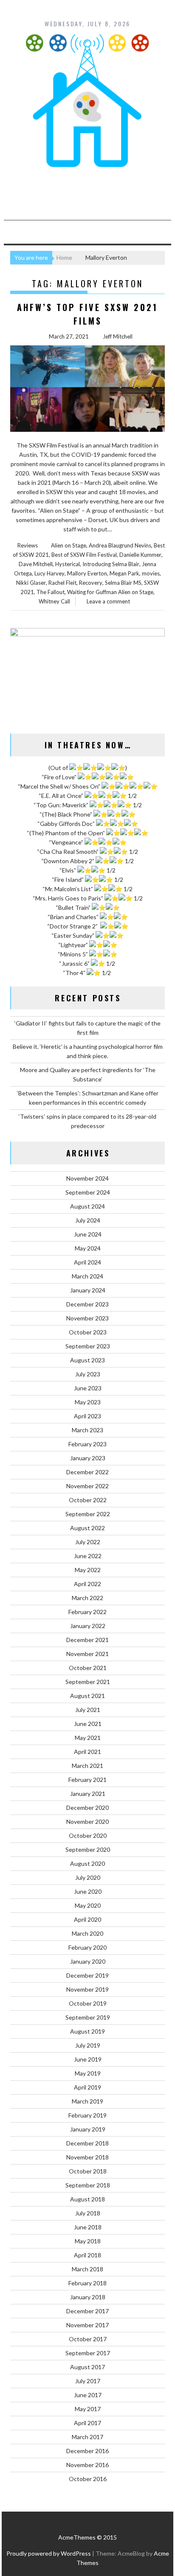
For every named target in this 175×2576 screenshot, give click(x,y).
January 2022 (88, 1626)
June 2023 (88, 1388)
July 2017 (88, 2381)
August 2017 (87, 2367)
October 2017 (88, 2339)
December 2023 (87, 1304)
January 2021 (88, 1794)
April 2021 (87, 1752)
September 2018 (88, 2185)
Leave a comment (108, 601)
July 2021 (88, 1710)
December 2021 (87, 1640)
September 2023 (88, 1346)
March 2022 (87, 1598)
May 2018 (88, 2241)
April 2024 (87, 1262)
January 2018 (88, 2297)
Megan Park (124, 573)
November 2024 (87, 1178)
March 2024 (87, 1276)
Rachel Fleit (62, 583)
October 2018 (88, 2171)
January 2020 (88, 1961)
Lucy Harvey (49, 573)
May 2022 (88, 1570)
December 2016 (87, 2451)
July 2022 (88, 1542)
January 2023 (88, 1458)
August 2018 (87, 2199)
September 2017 (88, 2353)
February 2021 (87, 1780)
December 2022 (87, 1472)
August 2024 (87, 1206)
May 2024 (88, 1248)
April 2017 (87, 2423)
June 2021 (88, 1724)
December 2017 (87, 2311)
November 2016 (87, 2465)
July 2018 (88, 2213)
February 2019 (87, 2115)
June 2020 (88, 1891)
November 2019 (87, 1989)
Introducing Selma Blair (111, 564)
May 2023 (88, 1402)
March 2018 (87, 2269)
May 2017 (88, 2409)
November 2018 (87, 2157)
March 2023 (87, 1430)
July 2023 (88, 1374)
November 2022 (87, 1486)
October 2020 (88, 1835)
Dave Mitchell (36, 564)
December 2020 (87, 1808)
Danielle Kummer (140, 555)
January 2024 (88, 1290)
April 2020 (87, 1919)
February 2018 (87, 2283)
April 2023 (87, 1416)
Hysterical (68, 564)
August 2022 (87, 1528)
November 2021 (87, 1654)
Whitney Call (54, 601)
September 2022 (88, 1514)
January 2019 (88, 2129)
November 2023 (87, 1318)
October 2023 (88, 1332)
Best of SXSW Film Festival (84, 555)
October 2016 (88, 2479)
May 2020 (88, 1905)
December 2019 (87, 1975)
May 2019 (88, 2073)
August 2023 (87, 1360)
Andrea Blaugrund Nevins (120, 545)
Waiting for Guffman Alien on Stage (110, 592)
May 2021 (88, 1738)
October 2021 (88, 1668)
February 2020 (87, 1947)
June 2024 (88, 1234)
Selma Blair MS (123, 583)
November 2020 (87, 1822)
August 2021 (87, 1696)
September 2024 (88, 1192)
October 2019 (88, 2003)
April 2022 (87, 1584)
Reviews (28, 545)
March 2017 (87, 2437)
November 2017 (87, 2325)
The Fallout (51, 592)
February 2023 (87, 1444)
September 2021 (88, 1682)
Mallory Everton (87, 573)
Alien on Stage (69, 545)
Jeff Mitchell (118, 336)
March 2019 (87, 2101)
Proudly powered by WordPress (49, 2553)
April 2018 (87, 2255)
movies (151, 573)
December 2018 (87, 2143)
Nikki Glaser (31, 583)
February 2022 (87, 1612)
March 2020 (87, 1933)
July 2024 (88, 1220)
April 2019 (87, 2087)
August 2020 (87, 1863)
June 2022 (88, 1556)
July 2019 (88, 2045)
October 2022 (88, 1500)
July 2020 (88, 1877)
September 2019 (88, 2017)
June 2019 (88, 2059)
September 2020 (88, 1849)
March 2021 (87, 1766)
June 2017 (88, 2395)
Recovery (91, 583)
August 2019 (87, 2031)
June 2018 (88, 2227)
